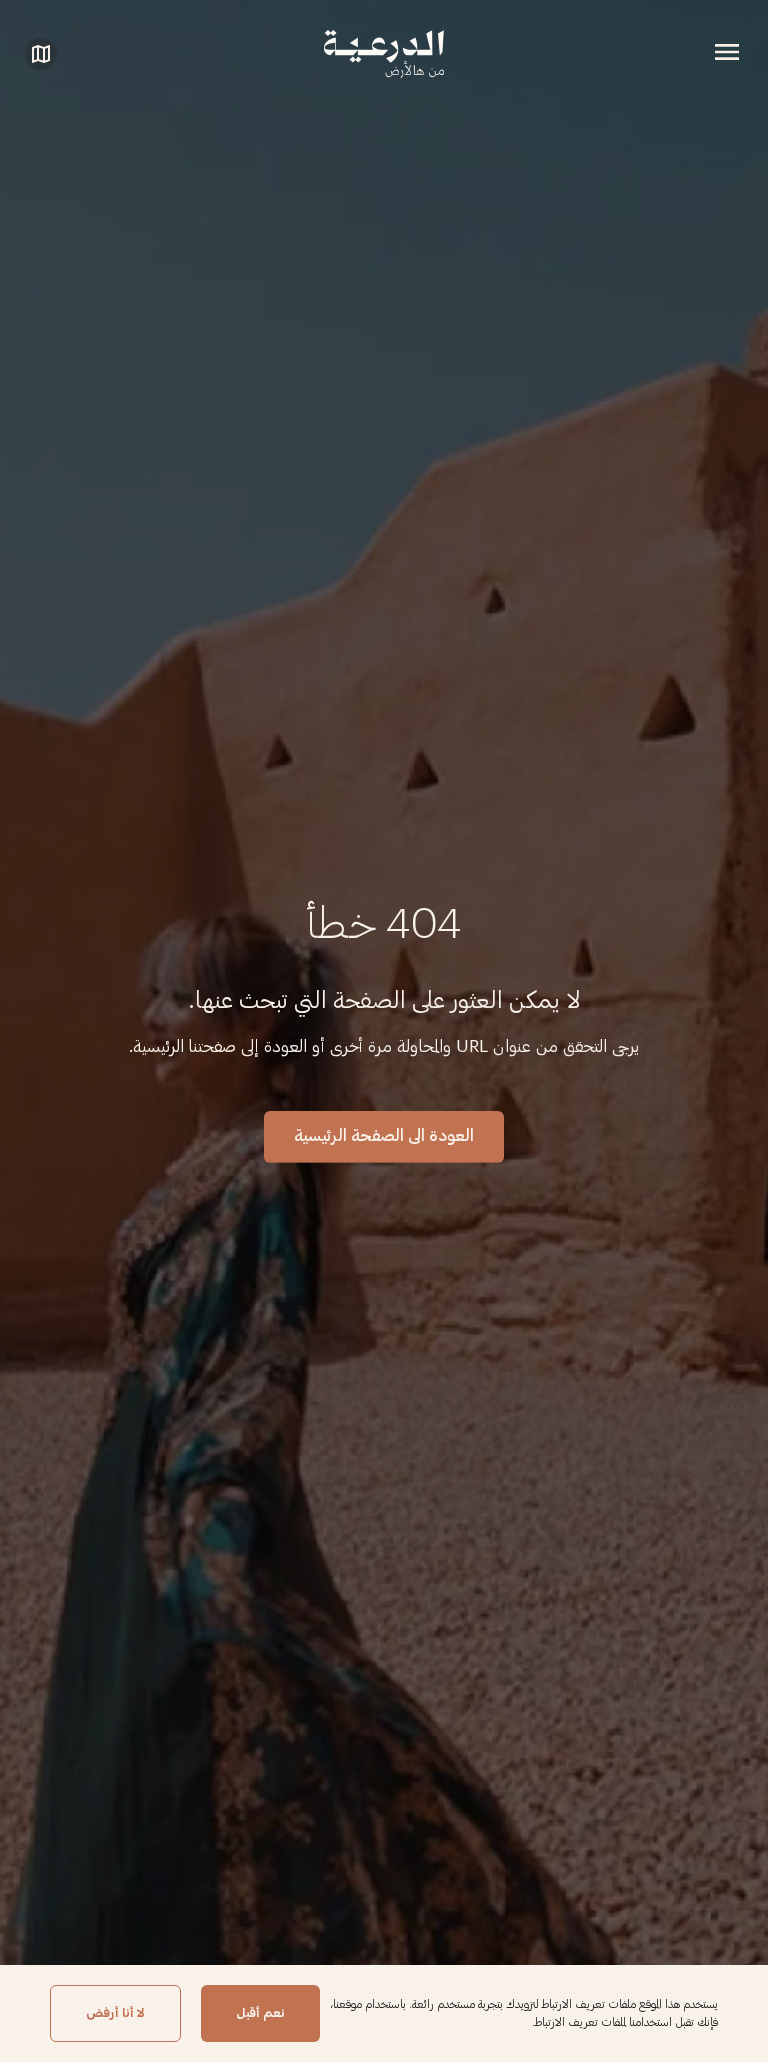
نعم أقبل (260, 2013)
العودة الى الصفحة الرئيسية (384, 1136)
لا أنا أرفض (115, 2013)
